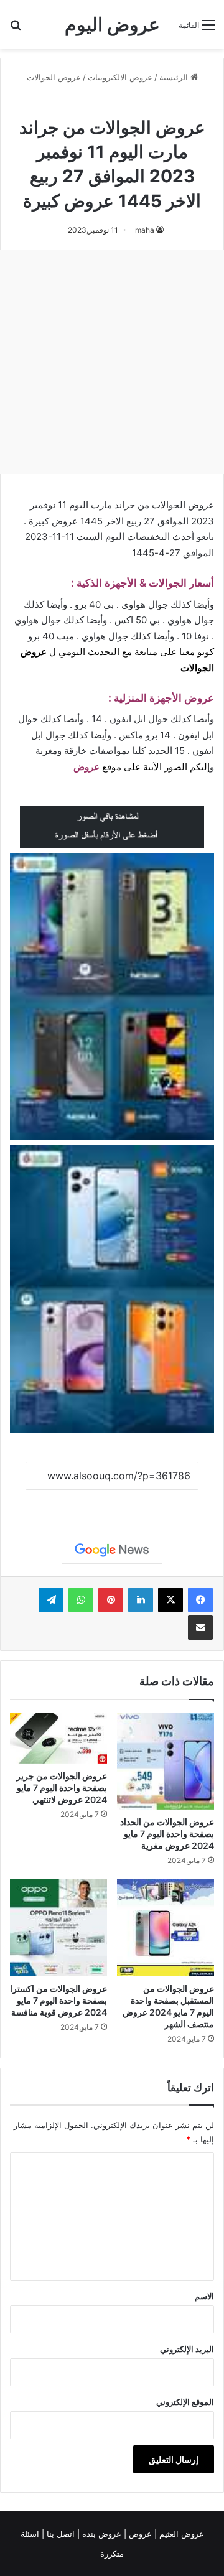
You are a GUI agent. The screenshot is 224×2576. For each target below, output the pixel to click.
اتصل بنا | (59, 2534)
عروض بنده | (100, 2534)
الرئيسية (175, 77)
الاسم (204, 2296)
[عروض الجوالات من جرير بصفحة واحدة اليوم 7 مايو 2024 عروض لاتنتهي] (58, 1738)
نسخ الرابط (112, 1504)
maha (145, 230)
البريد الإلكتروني (187, 2349)
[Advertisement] (112, 362)
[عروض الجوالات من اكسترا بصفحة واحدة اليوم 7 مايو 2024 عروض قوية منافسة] (58, 1928)
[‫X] (170, 1600)
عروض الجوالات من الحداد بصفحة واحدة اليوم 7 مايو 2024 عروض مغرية (167, 1834)
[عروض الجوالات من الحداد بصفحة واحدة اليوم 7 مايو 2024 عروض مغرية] (166, 1761)
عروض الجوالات (54, 77)
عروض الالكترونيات (120, 77)
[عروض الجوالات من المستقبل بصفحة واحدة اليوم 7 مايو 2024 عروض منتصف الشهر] (166, 1928)
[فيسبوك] (200, 1600)
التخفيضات (148, 537)
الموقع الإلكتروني (185, 2402)
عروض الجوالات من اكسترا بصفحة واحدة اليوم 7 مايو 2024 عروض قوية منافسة (58, 2000)
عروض (140, 2534)
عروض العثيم (180, 2534)
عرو (92, 767)
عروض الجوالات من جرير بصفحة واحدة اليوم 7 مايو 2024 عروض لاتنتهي (62, 1788)
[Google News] (112, 1550)
